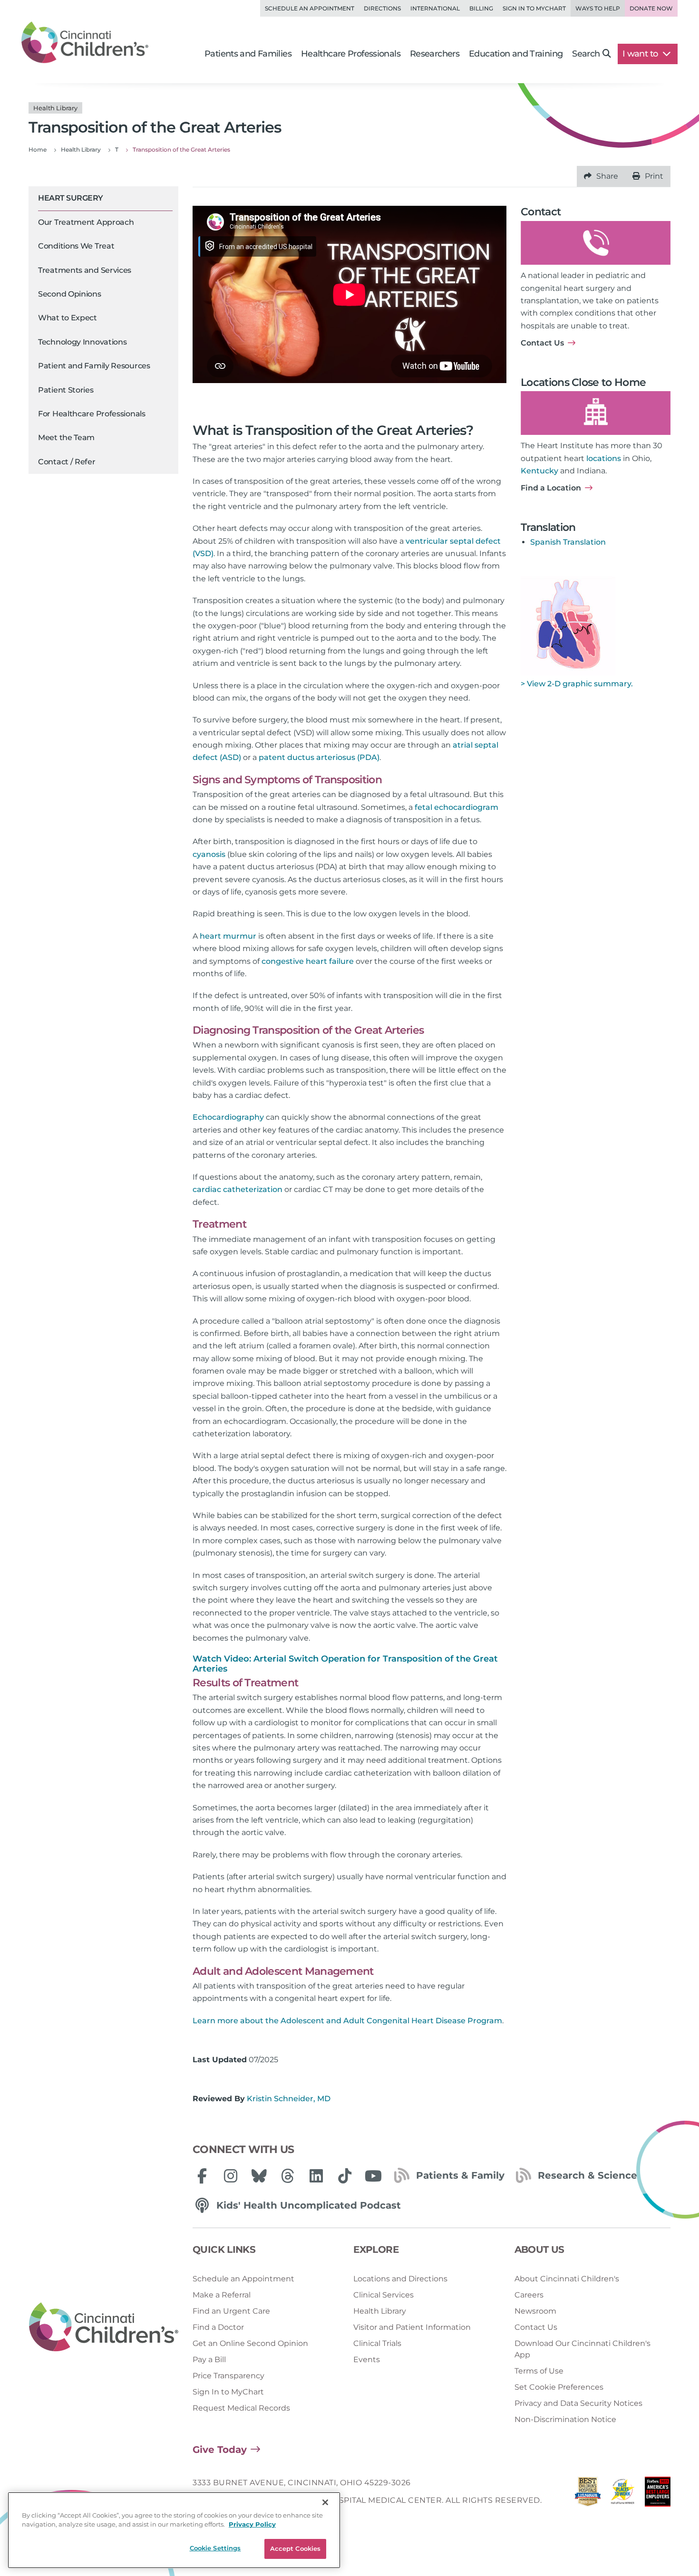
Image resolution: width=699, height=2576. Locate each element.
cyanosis (209, 854)
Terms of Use (539, 2371)
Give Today (220, 2450)
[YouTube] (373, 2176)
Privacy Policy (252, 2525)
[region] (174, 2530)
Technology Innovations (82, 342)
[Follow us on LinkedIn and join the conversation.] (316, 2176)
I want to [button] (641, 54)
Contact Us (542, 343)
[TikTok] (345, 2176)
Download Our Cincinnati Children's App (582, 2349)
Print (654, 176)
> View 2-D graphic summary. (577, 684)
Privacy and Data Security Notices (578, 2403)
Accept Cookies (296, 2548)
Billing (481, 8)
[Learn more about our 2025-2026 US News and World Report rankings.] (588, 2494)
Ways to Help (598, 8)
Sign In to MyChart (228, 2392)
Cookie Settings (215, 2548)
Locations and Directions (400, 2279)
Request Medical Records (241, 2408)
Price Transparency (228, 2376)
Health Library (380, 2311)
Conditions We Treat (76, 246)
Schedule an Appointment (310, 8)
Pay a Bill (209, 2360)
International (435, 8)
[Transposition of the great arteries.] (568, 624)
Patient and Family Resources (94, 366)
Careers (529, 2295)
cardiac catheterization (238, 1189)
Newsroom (535, 2311)
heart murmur (228, 936)
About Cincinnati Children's (567, 2279)
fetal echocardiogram (456, 807)
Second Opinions (70, 294)
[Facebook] (202, 2176)
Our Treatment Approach (86, 222)
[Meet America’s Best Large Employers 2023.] (658, 2494)
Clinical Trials (377, 2343)
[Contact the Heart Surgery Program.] (596, 243)
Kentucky (539, 471)
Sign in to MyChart (534, 8)
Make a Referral (222, 2295)
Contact (541, 212)
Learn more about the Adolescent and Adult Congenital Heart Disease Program (347, 2021)
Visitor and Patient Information (412, 2327)
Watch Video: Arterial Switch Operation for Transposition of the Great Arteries (345, 1664)
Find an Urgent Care (231, 2311)
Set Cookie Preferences (559, 2387)
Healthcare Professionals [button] (351, 54)
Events (367, 2360)
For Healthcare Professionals (92, 414)
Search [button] (586, 54)
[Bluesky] (259, 2176)
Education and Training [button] (516, 54)
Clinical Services (383, 2295)
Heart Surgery (71, 198)
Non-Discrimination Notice (565, 2419)
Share (607, 176)
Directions (382, 8)
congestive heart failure (308, 961)
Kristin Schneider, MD (289, 2099)
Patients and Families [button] (248, 54)
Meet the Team (66, 437)
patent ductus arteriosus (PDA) (319, 757)
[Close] (325, 2502)
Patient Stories (66, 390)
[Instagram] (231, 2176)
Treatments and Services (85, 270)
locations (604, 458)
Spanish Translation (568, 542)
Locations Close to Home (583, 382)
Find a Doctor (218, 2327)
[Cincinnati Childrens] (104, 2327)
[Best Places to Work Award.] (623, 2494)
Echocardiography (228, 1117)
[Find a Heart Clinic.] (596, 413)
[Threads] (288, 2176)
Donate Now (651, 8)
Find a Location (551, 488)
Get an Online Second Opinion (250, 2343)
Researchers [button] (435, 54)
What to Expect (68, 318)
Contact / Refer (67, 462)
